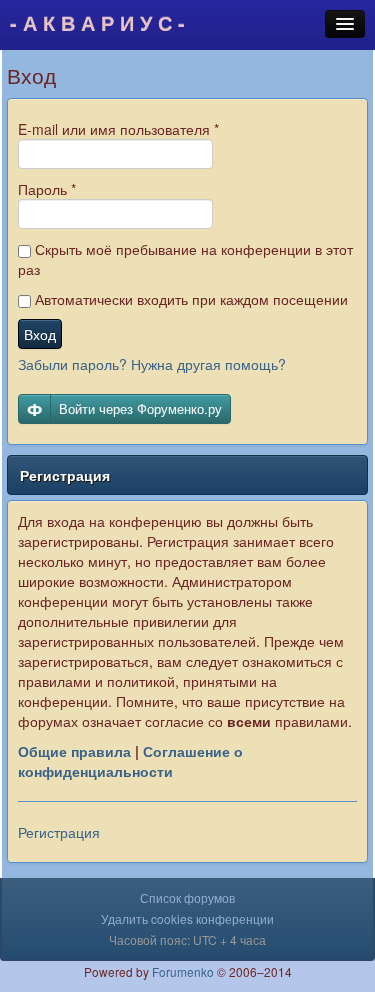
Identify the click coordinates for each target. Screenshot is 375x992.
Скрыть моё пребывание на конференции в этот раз (185, 259)
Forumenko (183, 971)
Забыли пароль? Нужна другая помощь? (152, 364)
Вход (40, 334)
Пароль (47, 189)
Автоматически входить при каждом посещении (189, 299)
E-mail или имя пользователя (118, 129)
